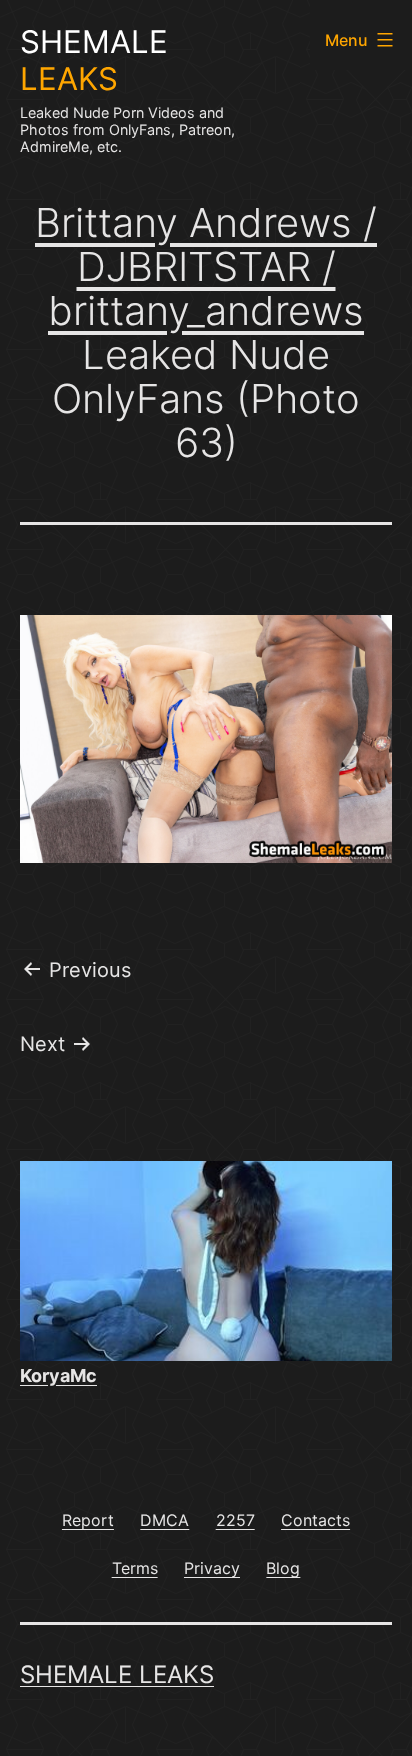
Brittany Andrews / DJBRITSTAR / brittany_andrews (206, 266)
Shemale (94, 60)
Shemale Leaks (117, 1674)
